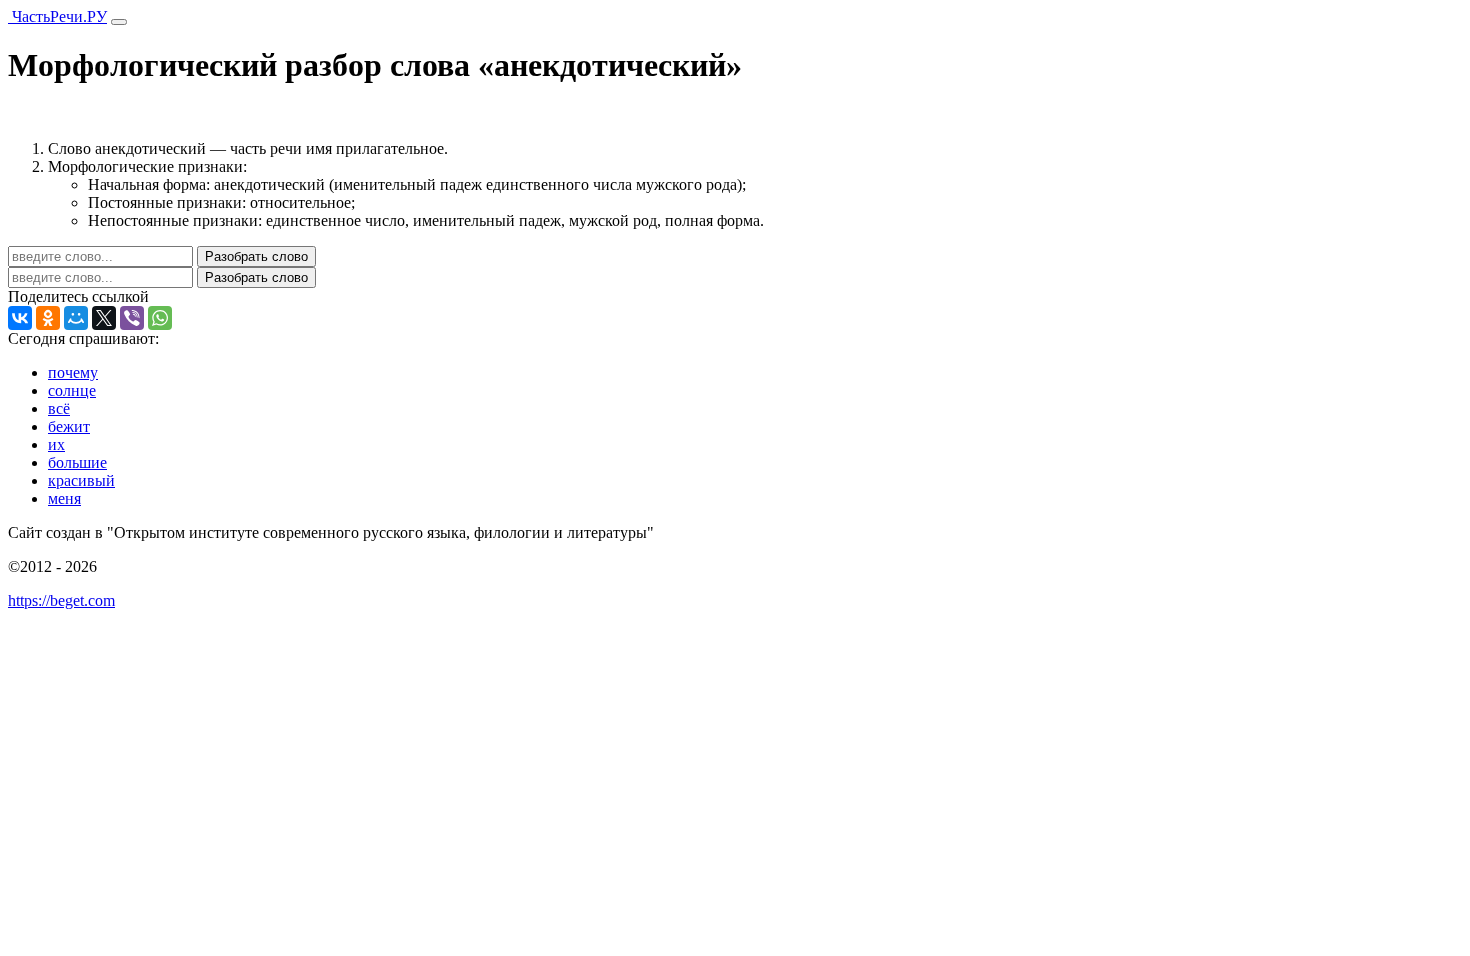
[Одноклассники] (48, 318)
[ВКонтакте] (20, 318)
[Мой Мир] (76, 318)
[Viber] (132, 318)
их (56, 444)
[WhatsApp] (160, 318)
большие (77, 462)
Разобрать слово (256, 256)
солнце (72, 390)
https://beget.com (61, 600)
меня (64, 498)
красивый (81, 480)
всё (59, 408)
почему (73, 372)
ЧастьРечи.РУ (57, 16)
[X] (104, 318)
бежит (69, 426)
